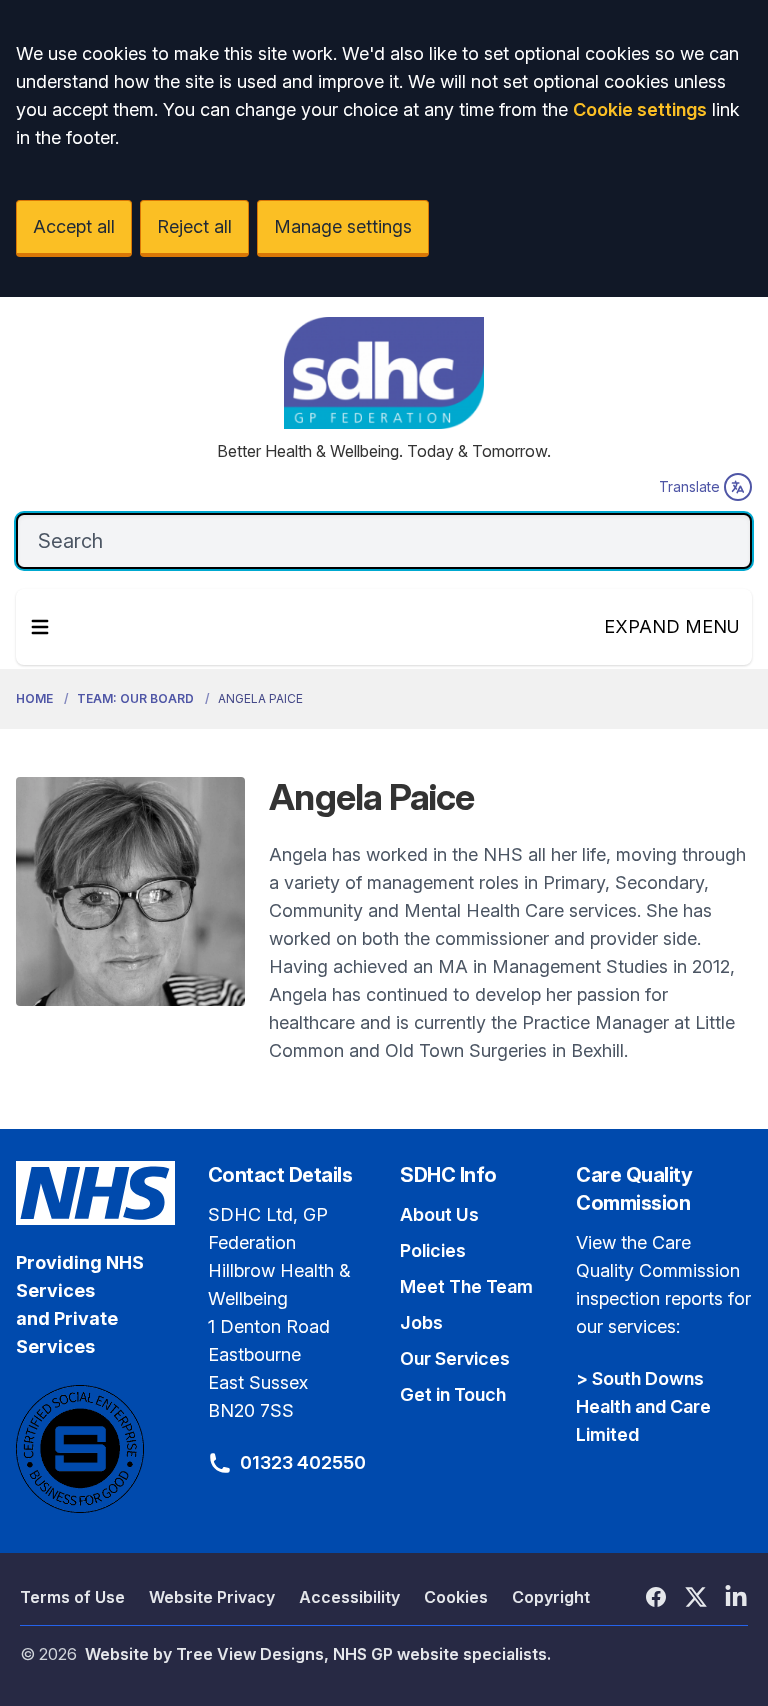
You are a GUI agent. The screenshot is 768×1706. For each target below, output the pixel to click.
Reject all (194, 226)
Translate (689, 486)
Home (34, 698)
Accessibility (349, 1597)
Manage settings (343, 226)
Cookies (456, 1597)
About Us (439, 1214)
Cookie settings (640, 109)
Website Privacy (212, 1597)
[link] (384, 377)
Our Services (455, 1358)
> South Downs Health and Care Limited (643, 1406)
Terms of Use (72, 1597)
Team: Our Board (135, 698)
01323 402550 (303, 1462)
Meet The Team (466, 1286)
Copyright (551, 1597)
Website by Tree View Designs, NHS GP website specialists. (318, 1654)
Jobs (421, 1322)
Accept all (74, 226)
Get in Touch (453, 1394)
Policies (433, 1250)
